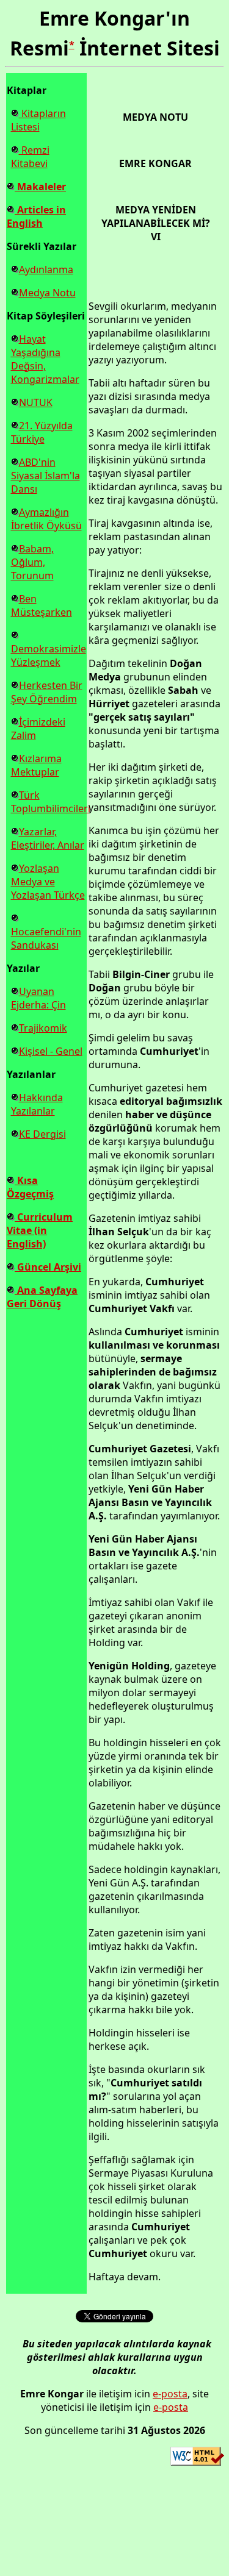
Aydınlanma (46, 269)
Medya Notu (47, 293)
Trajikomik (43, 1028)
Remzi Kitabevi (30, 157)
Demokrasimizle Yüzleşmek (49, 655)
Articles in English (36, 216)
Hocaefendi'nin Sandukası (46, 938)
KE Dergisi (42, 1134)
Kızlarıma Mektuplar (36, 765)
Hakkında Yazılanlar (37, 1104)
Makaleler (40, 187)
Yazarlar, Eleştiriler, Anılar (48, 838)
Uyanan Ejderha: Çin (38, 998)
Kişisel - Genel (51, 1051)
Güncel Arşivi (48, 1267)
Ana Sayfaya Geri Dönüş (42, 1297)
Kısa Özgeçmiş (30, 1187)
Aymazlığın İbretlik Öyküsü (46, 519)
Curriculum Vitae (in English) (40, 1230)
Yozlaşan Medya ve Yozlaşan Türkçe (48, 882)
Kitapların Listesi (38, 120)
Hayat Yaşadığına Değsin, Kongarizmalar (45, 359)
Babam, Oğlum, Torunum (32, 562)
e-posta (170, 2394)
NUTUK (36, 402)
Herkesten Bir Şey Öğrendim (47, 692)
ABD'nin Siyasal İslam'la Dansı (45, 476)
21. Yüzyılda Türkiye (42, 432)
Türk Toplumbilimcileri (51, 802)
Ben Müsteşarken (42, 605)
